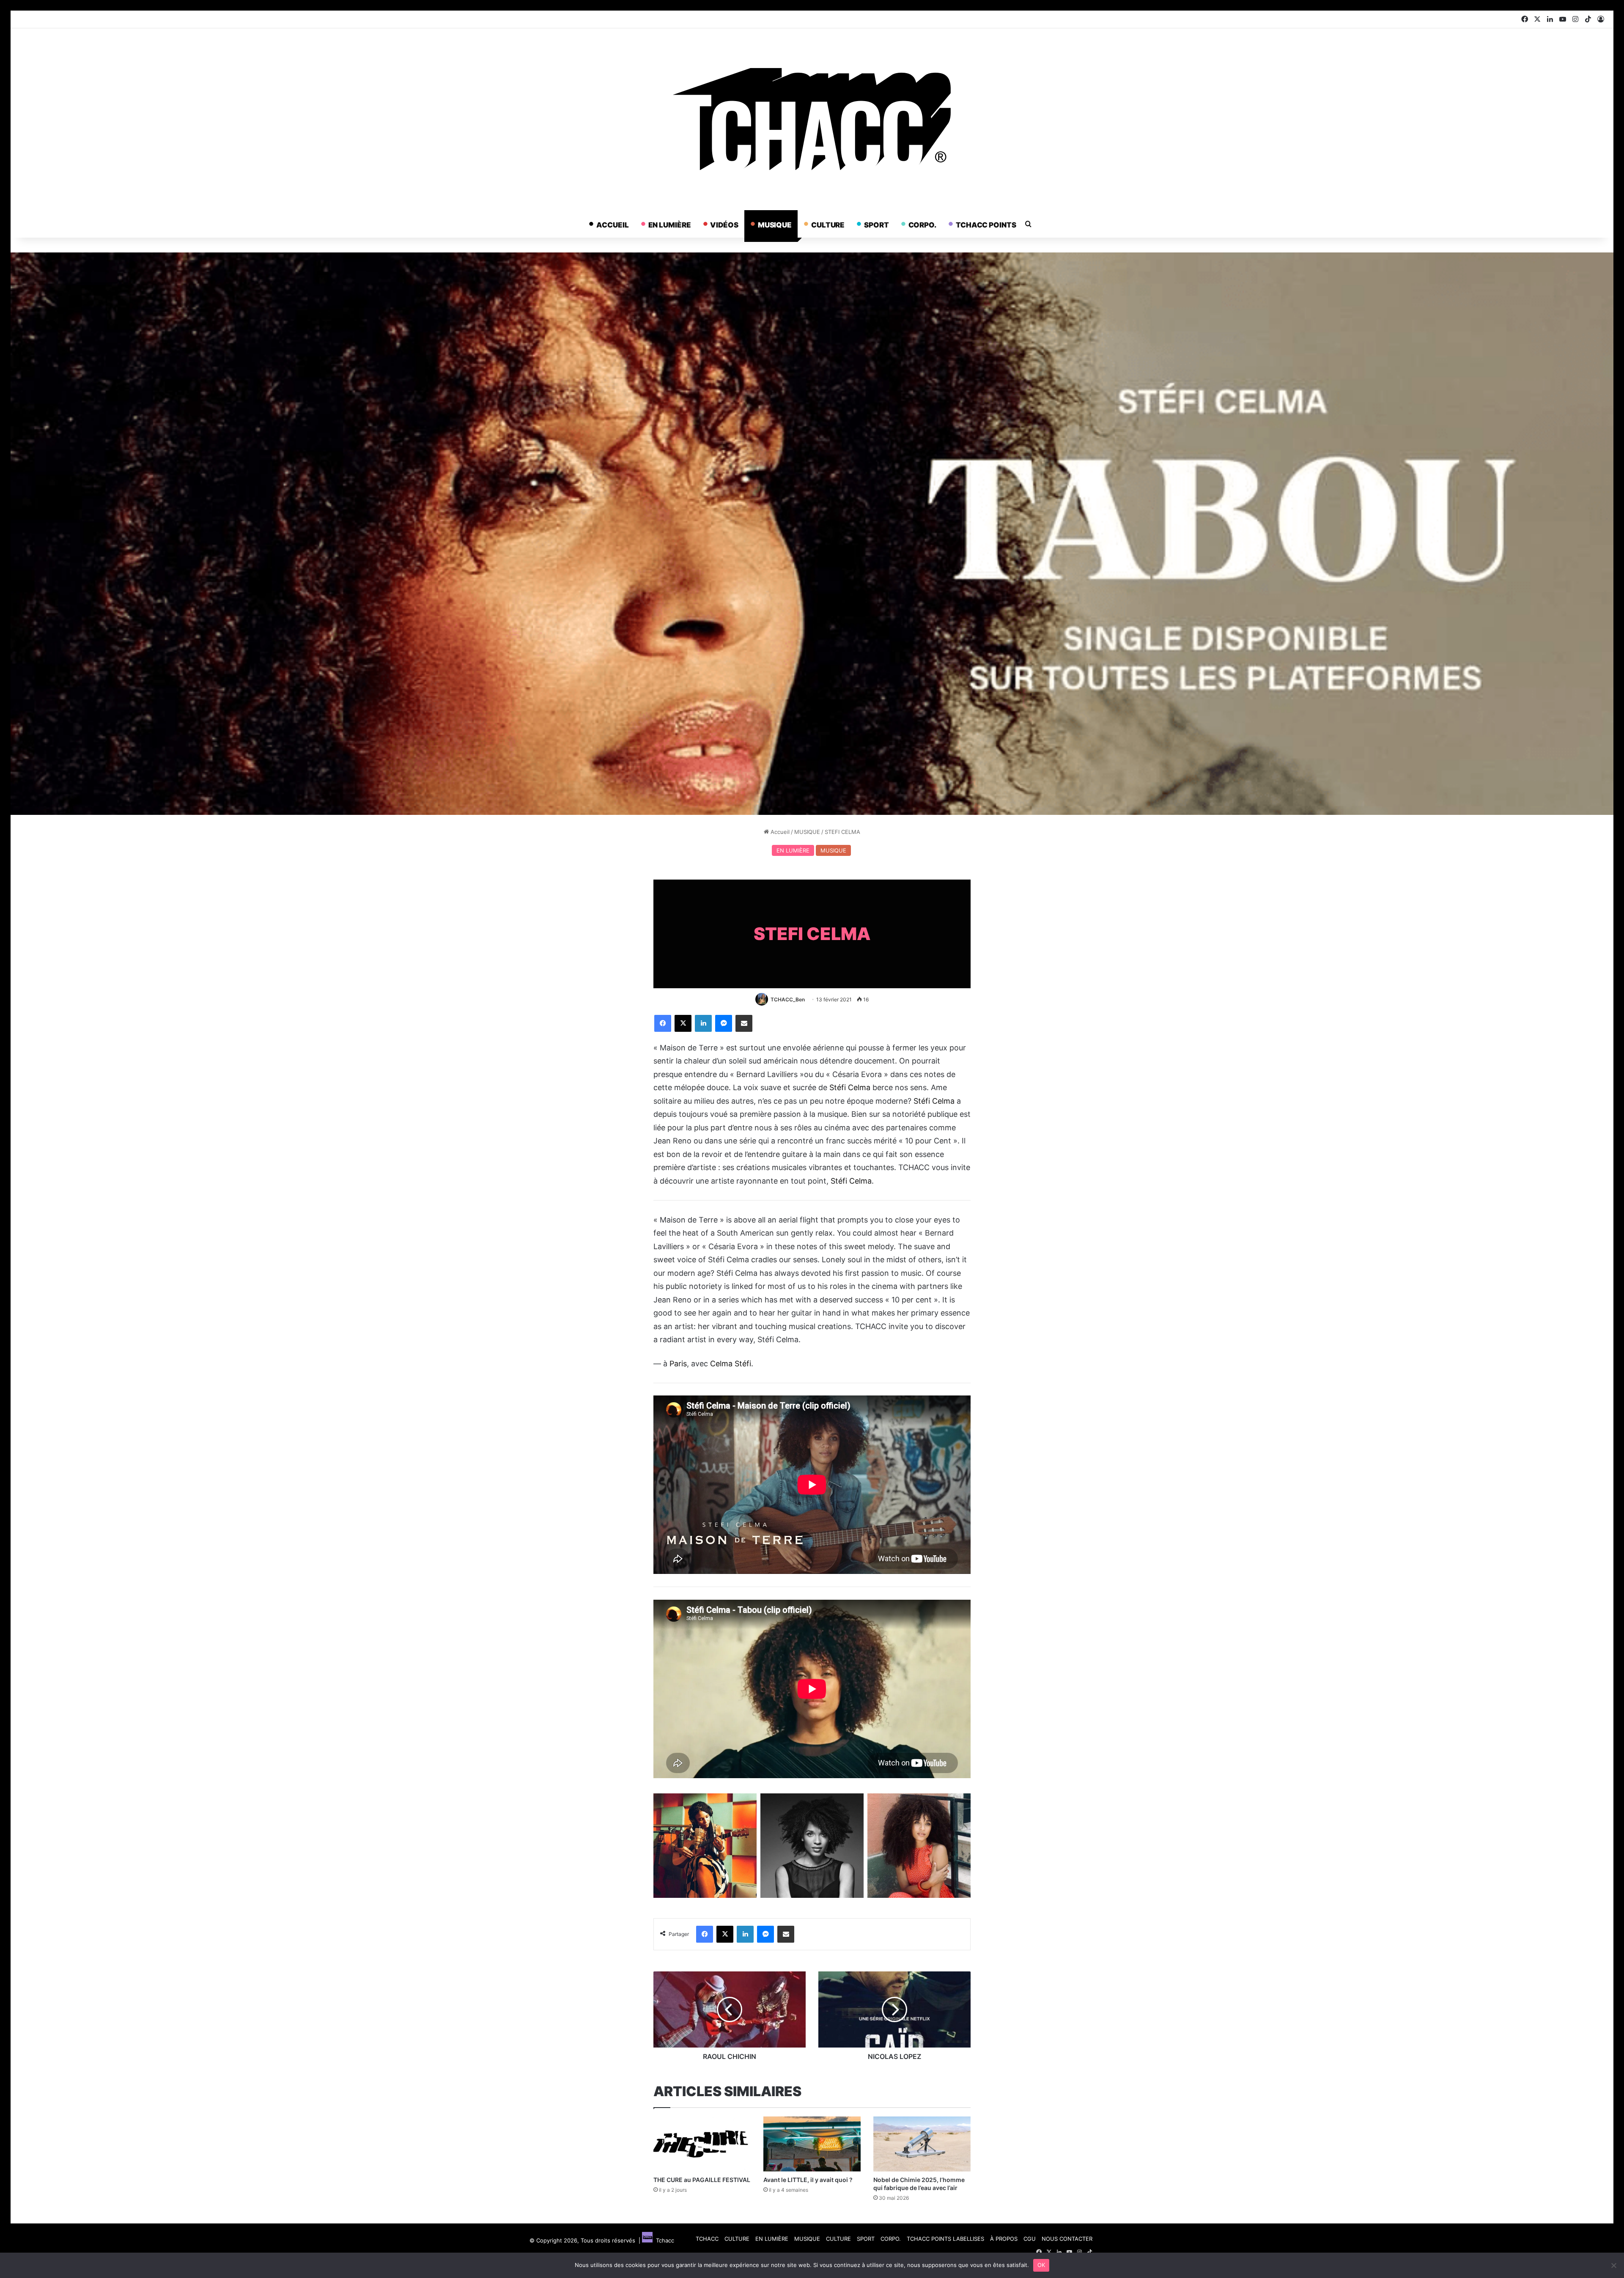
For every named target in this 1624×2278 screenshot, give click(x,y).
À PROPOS (1004, 2239)
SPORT (876, 225)
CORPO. (922, 225)
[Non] (1613, 2265)
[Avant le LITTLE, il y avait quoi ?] (812, 2144)
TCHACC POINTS (986, 225)
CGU (1030, 2239)
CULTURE (828, 225)
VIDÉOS (724, 225)
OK (1041, 2265)
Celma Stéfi (731, 1364)
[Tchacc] (812, 119)
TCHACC (707, 2239)
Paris (678, 1364)
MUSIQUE (775, 225)
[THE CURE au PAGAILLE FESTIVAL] (702, 2144)
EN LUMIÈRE (670, 225)
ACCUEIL (612, 225)
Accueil (779, 832)
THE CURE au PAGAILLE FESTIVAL (702, 2180)
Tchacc (663, 2240)
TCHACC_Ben (788, 999)
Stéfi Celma (850, 1087)
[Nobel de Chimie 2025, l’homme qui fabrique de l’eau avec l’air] (922, 2144)
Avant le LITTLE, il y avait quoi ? (808, 2180)
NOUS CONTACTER (1067, 2239)
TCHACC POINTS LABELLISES (945, 2239)
